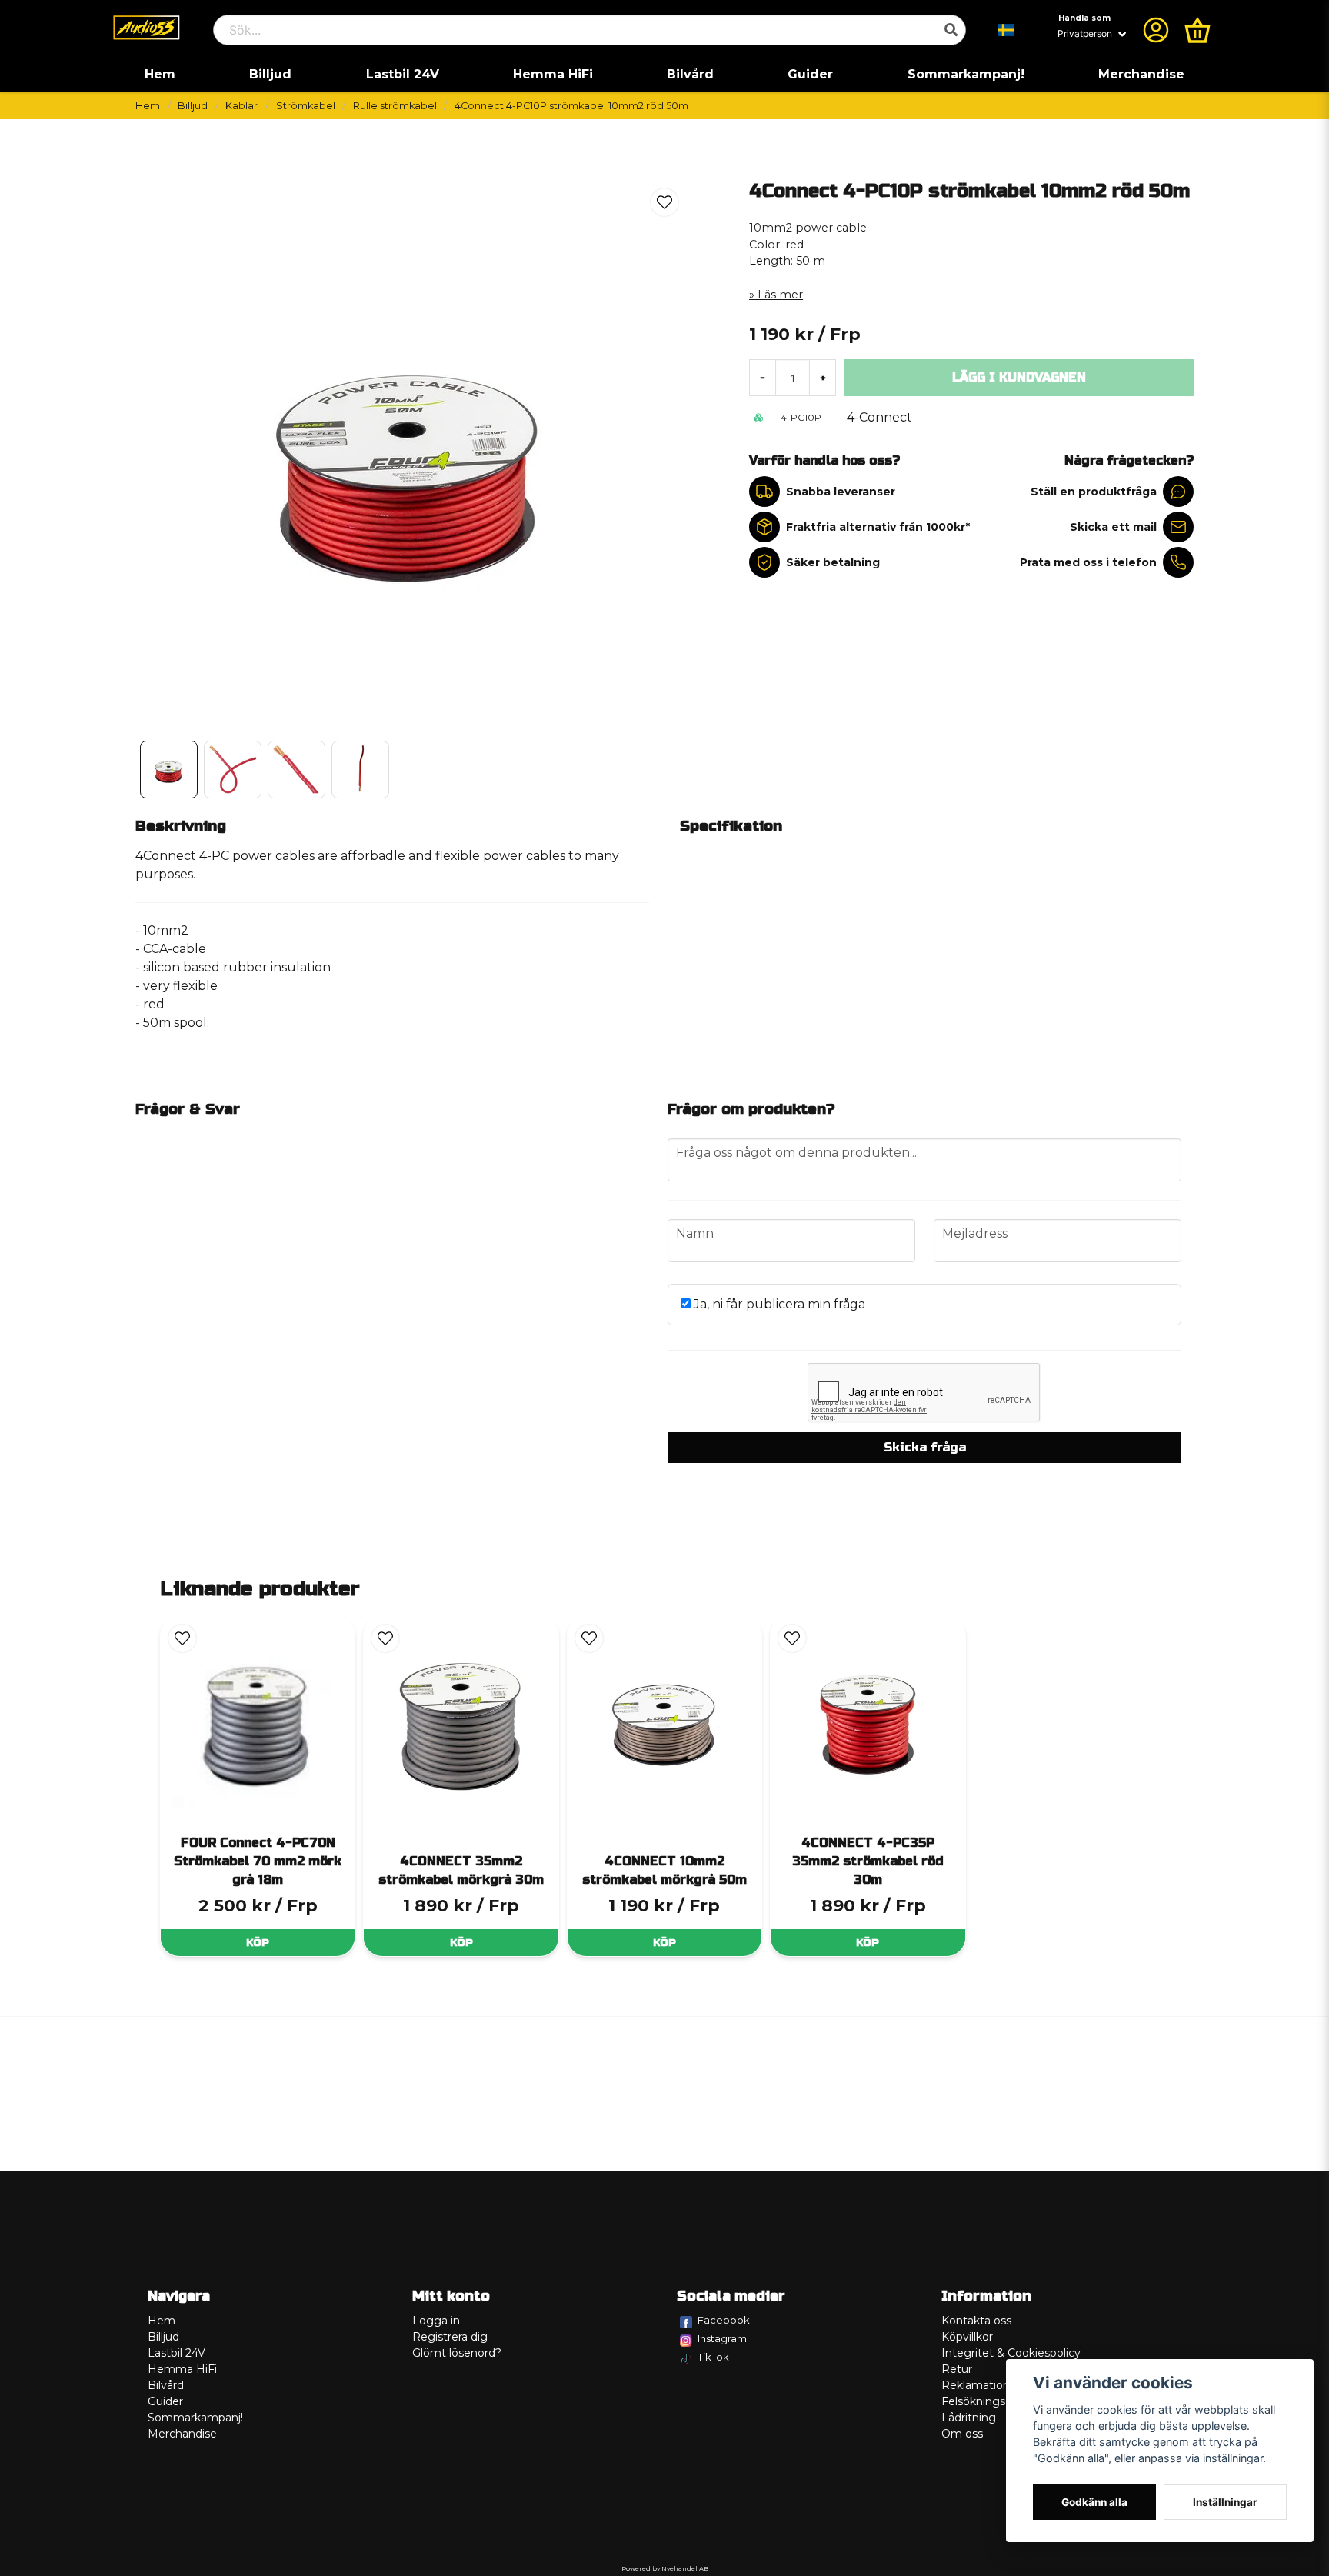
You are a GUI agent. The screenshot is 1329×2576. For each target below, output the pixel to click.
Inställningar (1225, 2502)
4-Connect (879, 417)
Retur (957, 2369)
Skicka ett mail (1113, 527)
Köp (258, 1943)
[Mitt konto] (1156, 30)
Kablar (241, 106)
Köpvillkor (967, 2337)
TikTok (713, 2357)
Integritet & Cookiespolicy (1011, 2353)
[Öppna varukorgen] (1197, 30)
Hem (160, 74)
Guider (810, 74)
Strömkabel (306, 106)
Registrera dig (450, 2337)
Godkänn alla (1094, 2502)
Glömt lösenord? (457, 2353)
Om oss (962, 2434)
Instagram (722, 2338)
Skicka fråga (925, 1447)
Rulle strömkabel (395, 106)
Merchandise (1141, 74)
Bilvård (690, 74)
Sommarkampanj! (966, 74)
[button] (1006, 30)
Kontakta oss (976, 2321)
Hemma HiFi (553, 74)
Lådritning (969, 2418)
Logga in (436, 2321)
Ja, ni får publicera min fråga (778, 1304)
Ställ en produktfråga (1094, 492)
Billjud (270, 74)
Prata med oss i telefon (1088, 562)
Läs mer (780, 295)
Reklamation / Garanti (999, 2385)
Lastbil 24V (403, 74)
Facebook (724, 2320)
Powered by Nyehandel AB (665, 2568)
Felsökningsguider (991, 2401)
